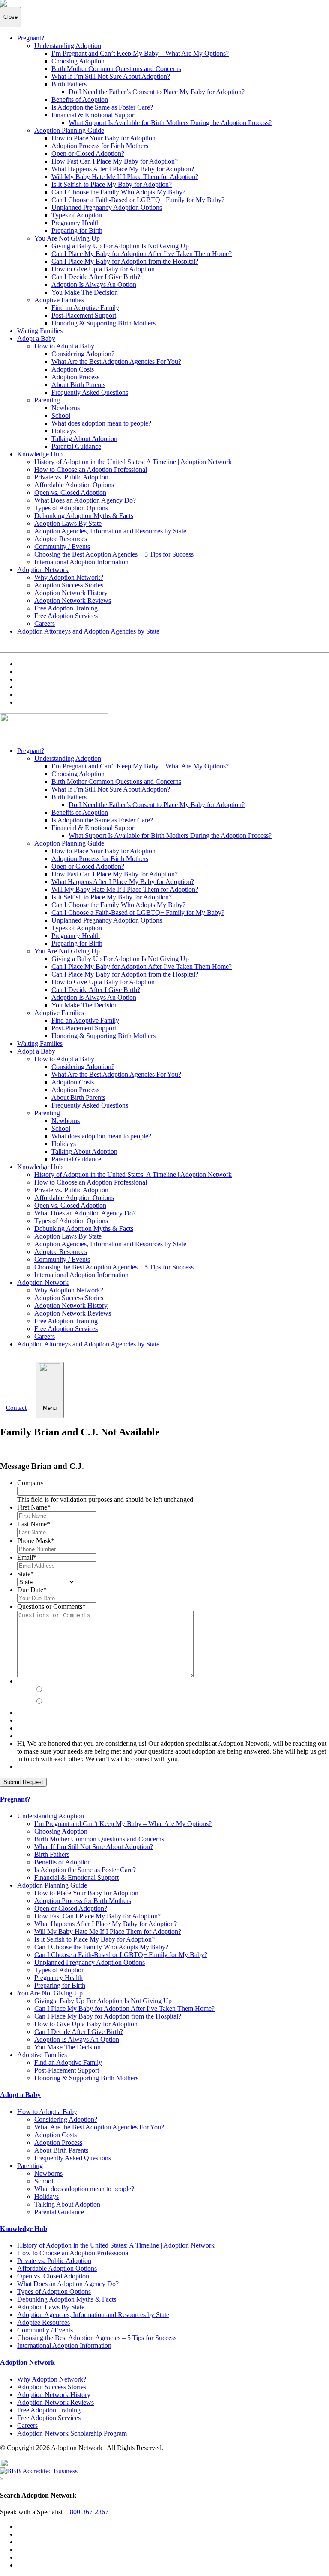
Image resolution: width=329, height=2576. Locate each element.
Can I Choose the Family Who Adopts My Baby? (118, 192)
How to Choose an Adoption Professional (91, 469)
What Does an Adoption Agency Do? (85, 500)
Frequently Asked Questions (90, 392)
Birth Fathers (69, 84)
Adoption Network (43, 570)
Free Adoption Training (66, 608)
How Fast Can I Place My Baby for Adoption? (115, 161)
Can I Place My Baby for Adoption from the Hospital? (125, 261)
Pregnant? (31, 38)
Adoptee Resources (61, 539)
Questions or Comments (51, 1607)
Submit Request (23, 1782)
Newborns (66, 408)
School (61, 415)
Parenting (47, 400)
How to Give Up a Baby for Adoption (103, 269)
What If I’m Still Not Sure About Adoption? (111, 76)
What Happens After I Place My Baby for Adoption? (123, 169)
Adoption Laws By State (68, 523)
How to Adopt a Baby (64, 346)
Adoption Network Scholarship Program (72, 2433)
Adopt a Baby (36, 338)
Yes (51, 1690)
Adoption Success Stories (69, 585)
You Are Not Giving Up (67, 238)
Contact (16, 1408)
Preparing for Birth (77, 231)
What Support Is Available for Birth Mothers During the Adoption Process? (170, 123)
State (25, 1574)
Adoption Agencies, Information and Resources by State (110, 531)
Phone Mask (36, 1541)
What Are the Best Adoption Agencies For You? (116, 362)
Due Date (32, 1590)
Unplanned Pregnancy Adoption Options (107, 207)
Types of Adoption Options (71, 508)
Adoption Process (75, 377)
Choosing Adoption (78, 61)
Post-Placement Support (84, 315)
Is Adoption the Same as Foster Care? (102, 107)
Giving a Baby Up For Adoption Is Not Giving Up (120, 246)
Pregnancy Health (76, 223)
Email (27, 1557)
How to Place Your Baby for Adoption (103, 138)
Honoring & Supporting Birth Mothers (103, 323)
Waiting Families (40, 331)
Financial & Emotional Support (94, 115)
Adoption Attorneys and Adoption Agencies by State (88, 631)
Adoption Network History (71, 593)
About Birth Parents (78, 385)
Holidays (64, 431)
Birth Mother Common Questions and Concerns (116, 69)
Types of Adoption (77, 215)
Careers (45, 624)
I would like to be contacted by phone (94, 1681)
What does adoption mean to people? (101, 423)
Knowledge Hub (40, 454)
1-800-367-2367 (86, 2512)
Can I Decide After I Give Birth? (96, 277)
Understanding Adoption (68, 46)
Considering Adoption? (83, 354)
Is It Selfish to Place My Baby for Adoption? (112, 184)
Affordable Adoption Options (74, 485)
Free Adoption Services (66, 616)
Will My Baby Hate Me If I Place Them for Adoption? (125, 177)
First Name (34, 1507)
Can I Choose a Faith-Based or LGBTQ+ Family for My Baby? (138, 200)
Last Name (34, 1524)
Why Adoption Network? (69, 577)
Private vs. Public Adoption (71, 477)
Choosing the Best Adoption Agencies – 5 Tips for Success (114, 554)
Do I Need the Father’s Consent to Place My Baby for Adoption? (157, 92)
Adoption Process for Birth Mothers (100, 146)
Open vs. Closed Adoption (70, 493)
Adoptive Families (59, 300)
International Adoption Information (81, 562)
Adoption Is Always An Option (94, 284)
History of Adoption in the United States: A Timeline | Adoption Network (133, 462)
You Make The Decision (85, 292)
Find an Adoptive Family (85, 308)
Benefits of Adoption (80, 100)
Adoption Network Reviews (73, 600)
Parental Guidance (76, 446)
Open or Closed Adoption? (88, 153)
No (49, 1702)
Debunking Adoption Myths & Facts (84, 516)
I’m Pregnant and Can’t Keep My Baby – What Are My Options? (140, 53)
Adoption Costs (73, 369)
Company (30, 1483)
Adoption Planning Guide (69, 130)
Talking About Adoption (84, 439)
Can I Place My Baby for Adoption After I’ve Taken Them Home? (142, 254)
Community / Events (62, 546)
